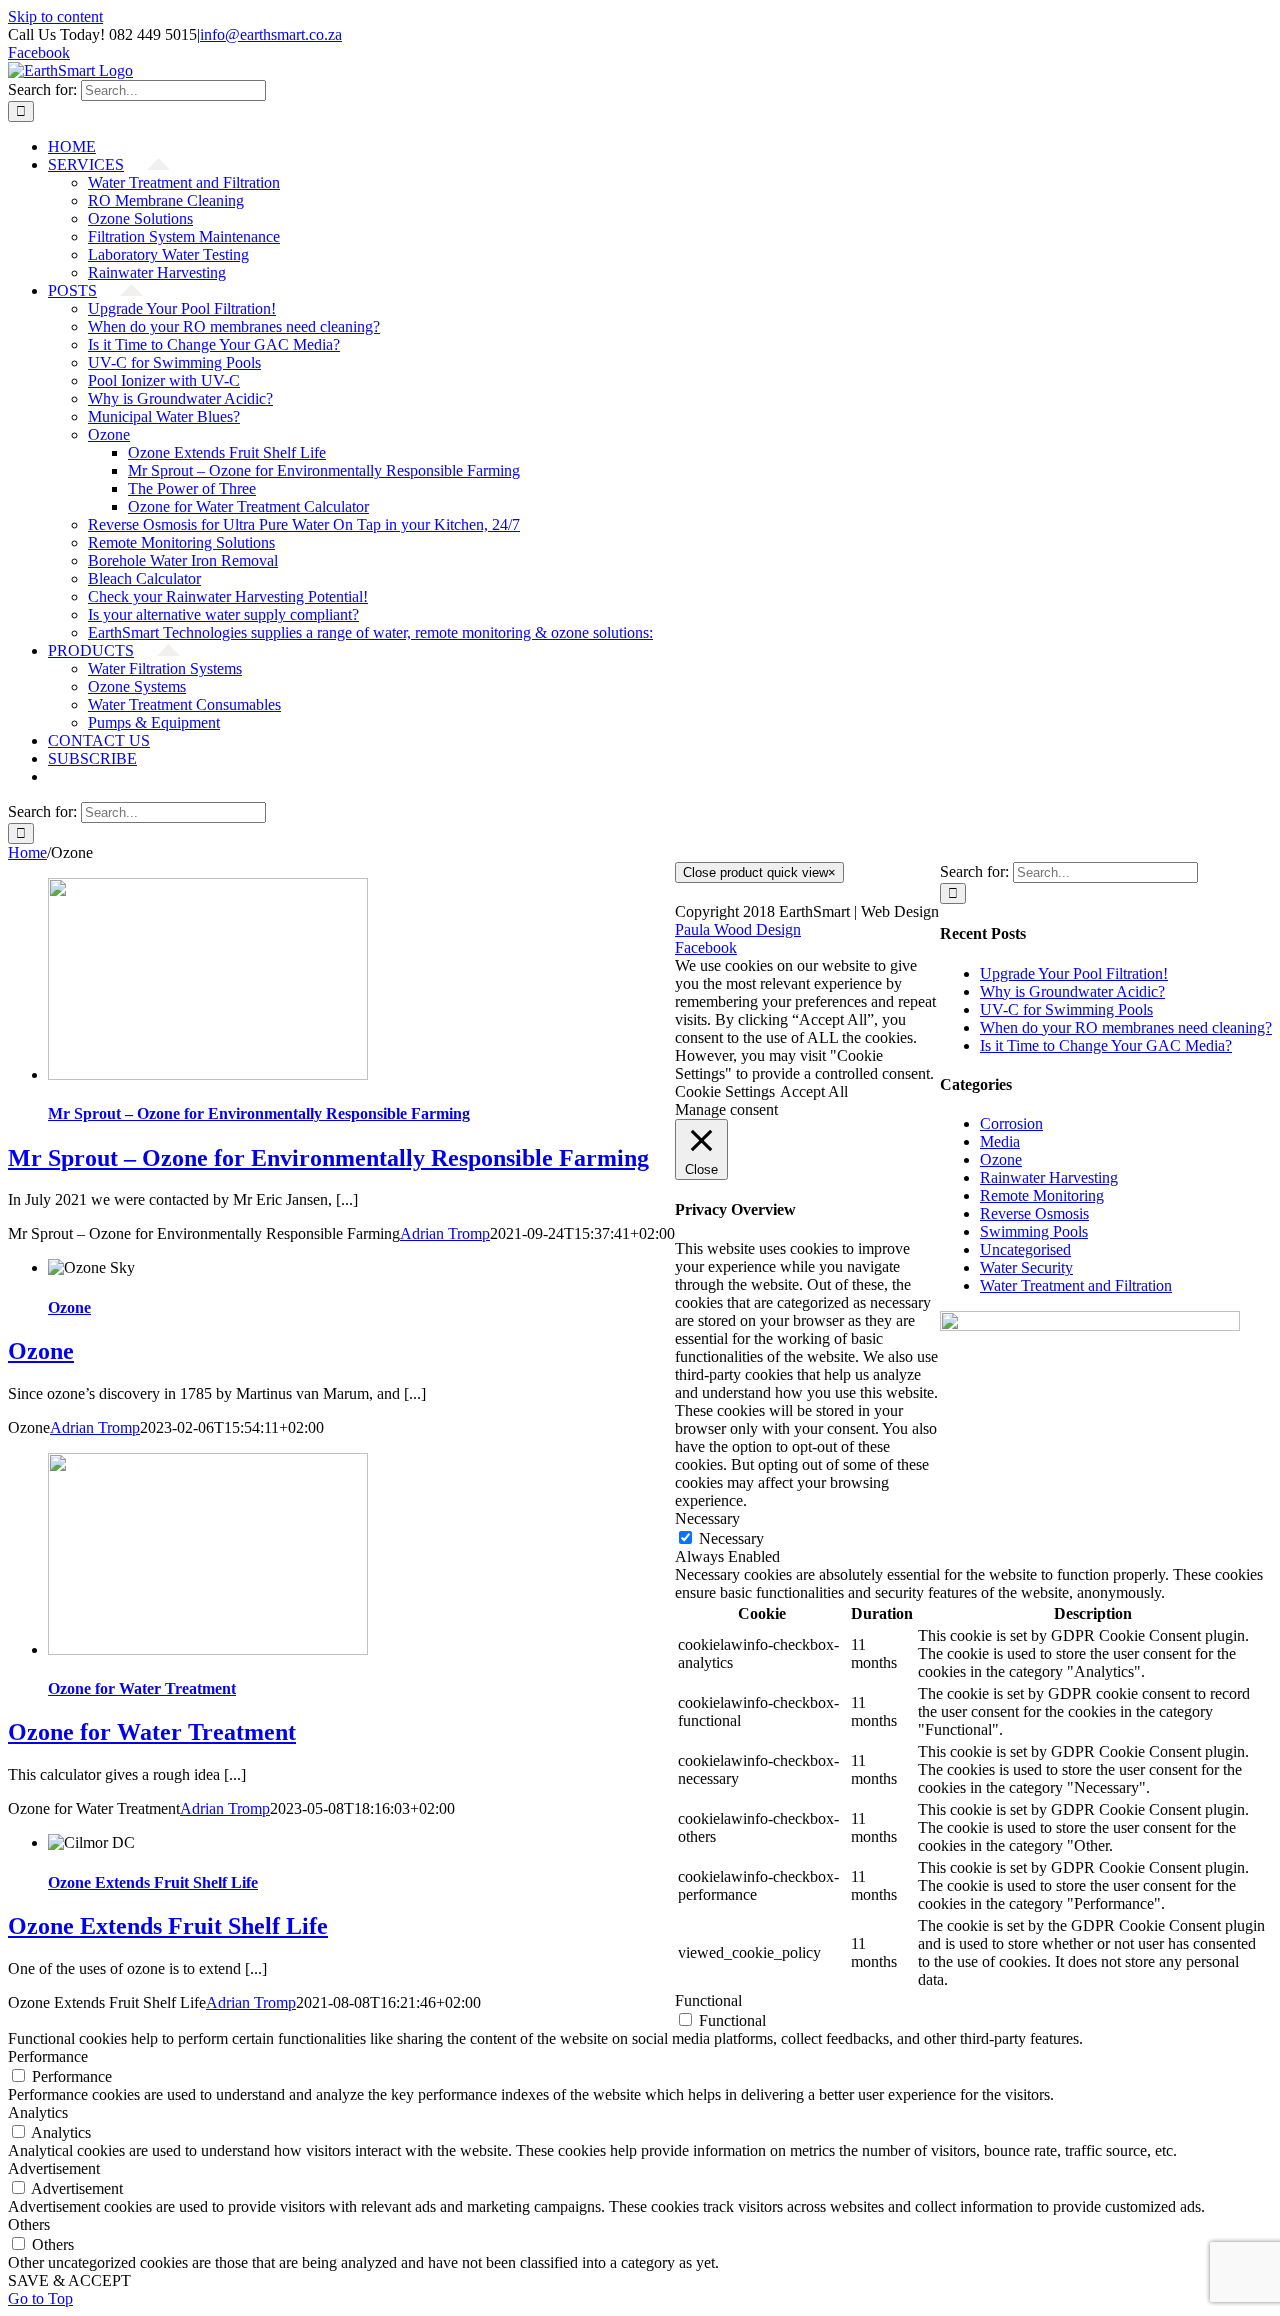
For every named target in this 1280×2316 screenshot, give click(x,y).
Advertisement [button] (54, 2168)
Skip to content (55, 16)
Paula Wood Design (738, 929)
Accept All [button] (814, 1091)
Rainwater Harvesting (1049, 1177)
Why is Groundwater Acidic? (1072, 991)
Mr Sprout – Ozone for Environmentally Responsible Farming (259, 1113)
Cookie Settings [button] (725, 1091)
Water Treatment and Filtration (1076, 1285)
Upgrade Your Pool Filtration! (1074, 973)
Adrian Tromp (445, 1233)
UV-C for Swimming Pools (1066, 1009)
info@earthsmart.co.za (271, 34)
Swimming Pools (1034, 1231)
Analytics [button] (38, 2112)
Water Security (1026, 1267)
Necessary (731, 1538)
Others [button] (29, 2224)
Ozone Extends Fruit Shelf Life (153, 1882)
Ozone (69, 1307)
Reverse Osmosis (1034, 1213)
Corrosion (1011, 1123)
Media (1000, 1141)
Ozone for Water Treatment (142, 1688)
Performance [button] (48, 2056)
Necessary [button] (707, 1518)
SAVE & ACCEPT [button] (69, 2280)
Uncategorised (1025, 1249)
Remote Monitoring (1042, 1195)
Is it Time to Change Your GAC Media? (1106, 1045)
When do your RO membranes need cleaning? (1126, 1027)
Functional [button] (708, 2000)
